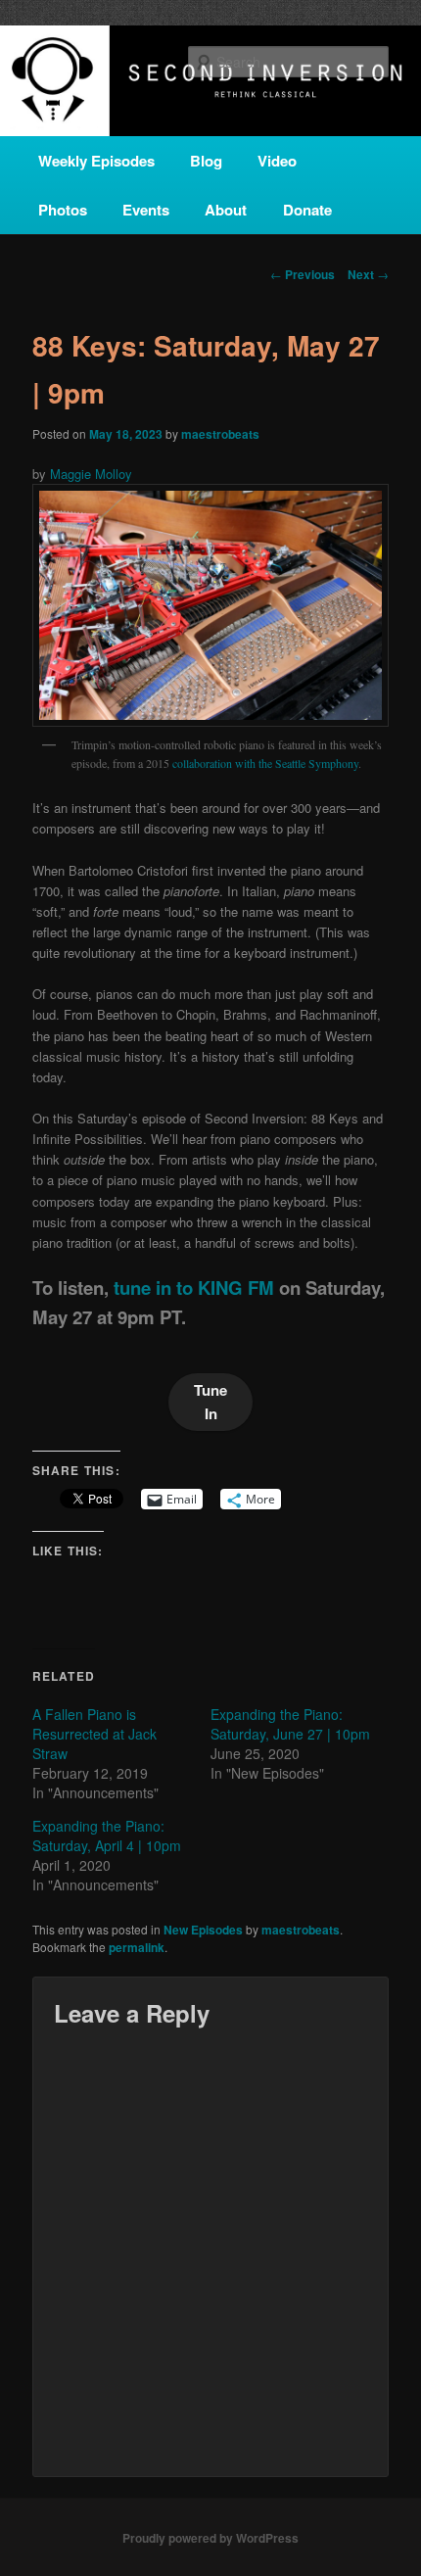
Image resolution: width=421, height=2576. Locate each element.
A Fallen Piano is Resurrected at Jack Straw (94, 1734)
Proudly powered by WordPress (210, 2538)
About (226, 210)
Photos (63, 210)
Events (146, 210)
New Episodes (203, 1930)
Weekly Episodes (96, 161)
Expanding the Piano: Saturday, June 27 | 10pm (290, 1724)
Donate (307, 210)
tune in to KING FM (194, 1288)
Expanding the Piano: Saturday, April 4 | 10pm (107, 1836)
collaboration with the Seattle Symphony (265, 763)
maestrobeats (220, 434)
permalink (137, 1947)
